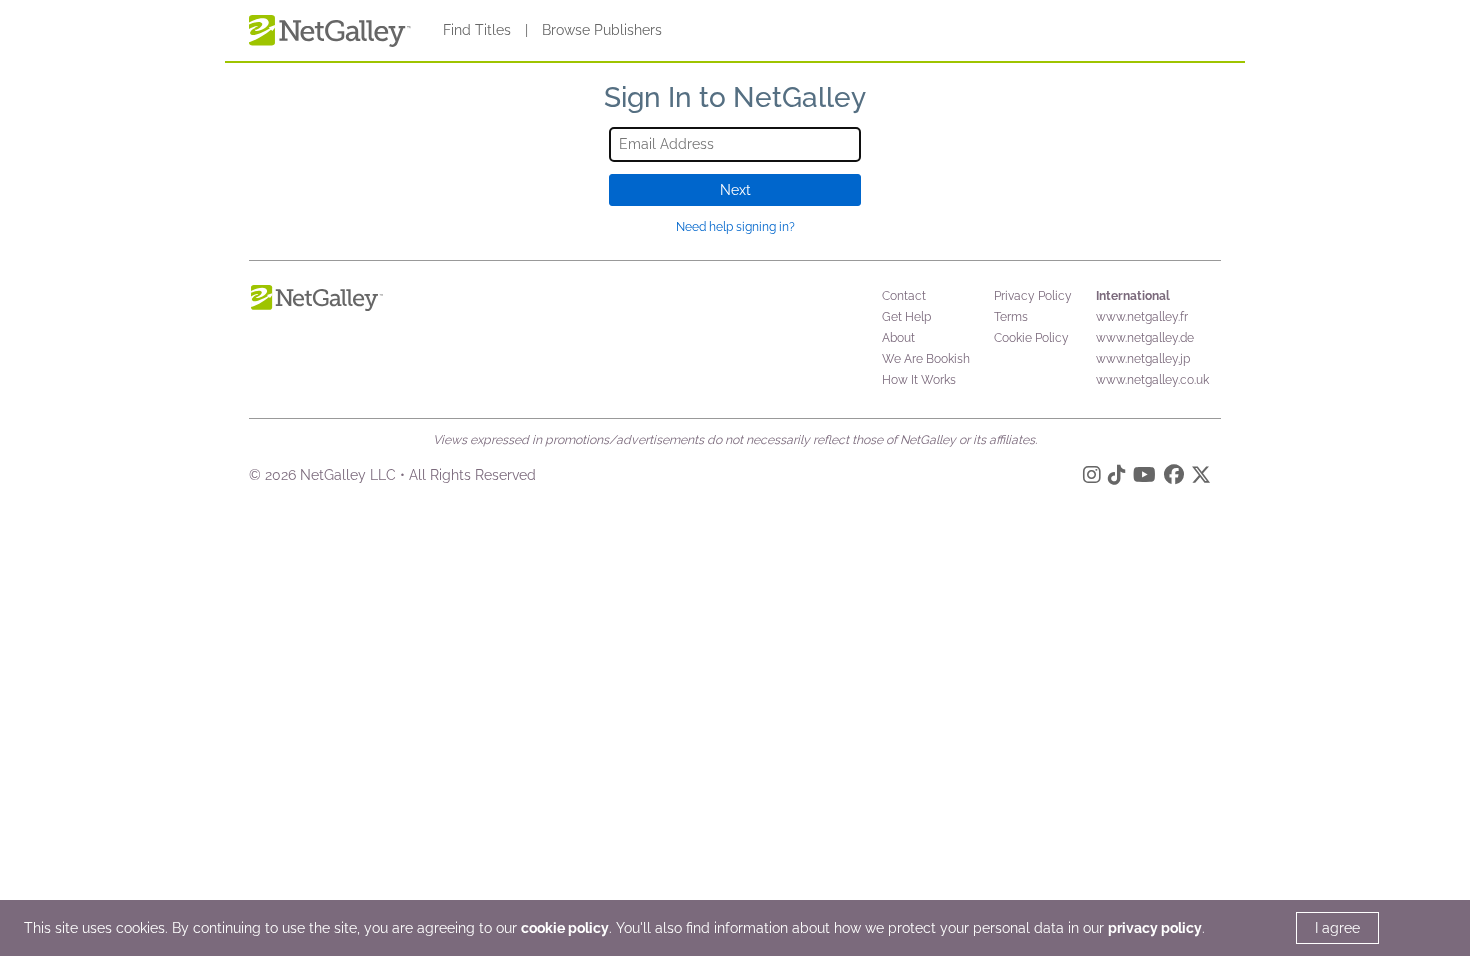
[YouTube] (1144, 478)
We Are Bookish (926, 359)
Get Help (906, 317)
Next (735, 190)
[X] (1201, 478)
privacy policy (1155, 928)
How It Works (919, 380)
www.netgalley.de (1145, 338)
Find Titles (477, 30)
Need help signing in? (735, 227)
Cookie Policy (1031, 338)
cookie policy (565, 928)
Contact (904, 296)
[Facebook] (1174, 478)
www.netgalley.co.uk (1152, 380)
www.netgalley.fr (1142, 317)
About (898, 338)
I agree (1337, 928)
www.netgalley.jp (1143, 359)
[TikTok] (1117, 478)
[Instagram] (1092, 478)
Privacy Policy (1033, 296)
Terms (1011, 317)
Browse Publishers (602, 30)
